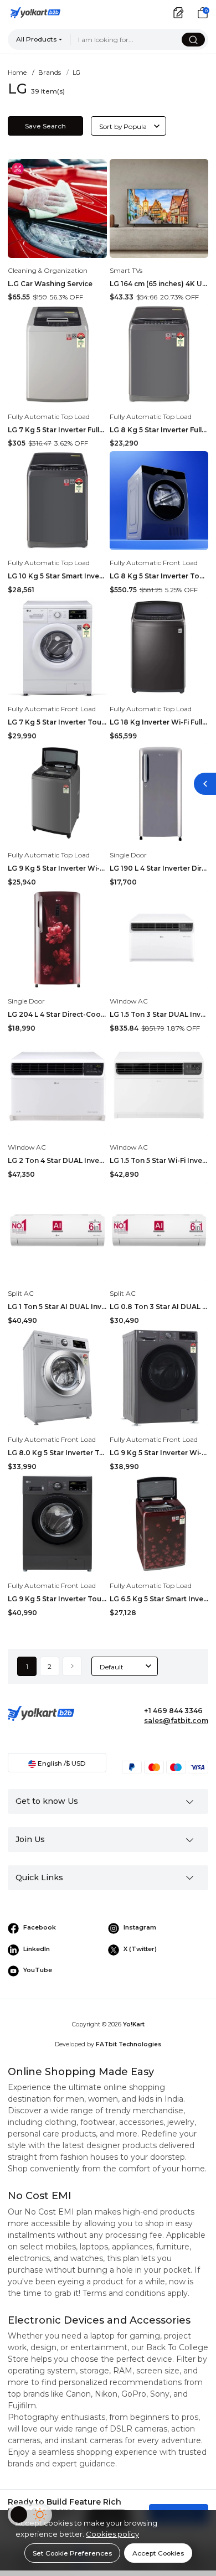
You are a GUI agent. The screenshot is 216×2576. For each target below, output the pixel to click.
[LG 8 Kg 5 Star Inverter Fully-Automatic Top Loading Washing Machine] (159, 355)
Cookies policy (112, 2534)
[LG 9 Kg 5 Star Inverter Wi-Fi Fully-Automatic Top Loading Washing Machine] (57, 793)
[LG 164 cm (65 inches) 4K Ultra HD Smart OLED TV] (159, 208)
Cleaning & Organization (48, 270)
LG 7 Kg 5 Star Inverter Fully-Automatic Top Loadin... (57, 430)
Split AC (21, 1293)
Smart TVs (126, 270)
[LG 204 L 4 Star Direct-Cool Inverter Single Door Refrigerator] (57, 940)
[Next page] (72, 1666)
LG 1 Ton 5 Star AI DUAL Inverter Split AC (57, 1307)
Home (17, 73)
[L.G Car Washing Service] (57, 208)
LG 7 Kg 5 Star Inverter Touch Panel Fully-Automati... (57, 722)
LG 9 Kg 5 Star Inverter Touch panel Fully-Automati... (57, 1599)
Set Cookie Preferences (72, 2553)
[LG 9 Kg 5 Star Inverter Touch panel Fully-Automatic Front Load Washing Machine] (57, 1524)
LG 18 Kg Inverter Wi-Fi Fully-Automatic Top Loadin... (159, 722)
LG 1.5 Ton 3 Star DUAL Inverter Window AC (159, 1014)
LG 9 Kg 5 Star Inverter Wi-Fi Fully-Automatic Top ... (57, 868)
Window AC (129, 1001)
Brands (50, 73)
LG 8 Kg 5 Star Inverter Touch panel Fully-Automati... (159, 576)
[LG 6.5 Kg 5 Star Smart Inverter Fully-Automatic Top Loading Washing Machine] (159, 1524)
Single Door (128, 855)
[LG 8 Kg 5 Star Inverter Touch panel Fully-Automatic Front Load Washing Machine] (159, 501)
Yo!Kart (134, 2024)
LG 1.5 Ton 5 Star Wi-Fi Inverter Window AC (159, 1160)
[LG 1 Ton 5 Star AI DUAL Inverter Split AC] (57, 1232)
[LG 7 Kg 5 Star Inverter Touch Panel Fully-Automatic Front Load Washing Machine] (57, 647)
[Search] (193, 40)
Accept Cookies (158, 2553)
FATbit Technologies (129, 2044)
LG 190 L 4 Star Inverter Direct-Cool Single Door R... (159, 868)
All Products (36, 39)
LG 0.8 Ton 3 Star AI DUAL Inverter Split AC (159, 1307)
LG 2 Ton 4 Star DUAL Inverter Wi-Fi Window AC (57, 1160)
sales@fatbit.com (176, 1721)
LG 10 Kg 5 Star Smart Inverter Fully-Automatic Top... (57, 576)
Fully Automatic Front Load (154, 563)
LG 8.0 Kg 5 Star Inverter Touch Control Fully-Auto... (57, 1453)
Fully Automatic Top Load (49, 417)
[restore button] (205, 784)
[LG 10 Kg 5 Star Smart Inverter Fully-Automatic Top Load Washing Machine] (57, 501)
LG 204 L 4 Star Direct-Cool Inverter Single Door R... (57, 1014)
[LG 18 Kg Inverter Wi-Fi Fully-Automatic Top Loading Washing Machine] (159, 647)
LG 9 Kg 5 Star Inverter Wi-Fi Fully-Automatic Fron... (159, 1453)
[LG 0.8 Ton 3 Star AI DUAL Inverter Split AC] (159, 1232)
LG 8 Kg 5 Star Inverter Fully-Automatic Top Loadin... (159, 430)
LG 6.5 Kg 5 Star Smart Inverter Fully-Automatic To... (159, 1599)
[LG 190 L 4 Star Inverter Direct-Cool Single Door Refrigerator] (159, 793)
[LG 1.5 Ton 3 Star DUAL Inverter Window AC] (159, 940)
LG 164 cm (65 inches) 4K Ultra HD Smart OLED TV (159, 284)
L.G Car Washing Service (50, 284)
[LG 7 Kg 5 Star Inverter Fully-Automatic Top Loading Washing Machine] (57, 355)
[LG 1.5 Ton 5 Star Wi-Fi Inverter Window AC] (159, 1086)
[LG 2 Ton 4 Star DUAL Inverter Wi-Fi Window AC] (57, 1086)
